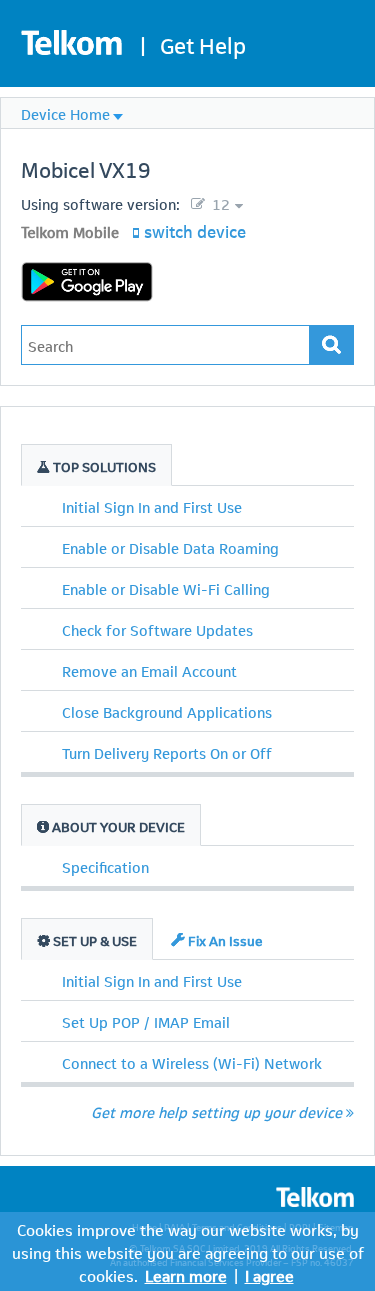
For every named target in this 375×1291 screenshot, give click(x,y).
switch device (195, 230)
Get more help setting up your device (216, 1111)
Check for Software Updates (157, 629)
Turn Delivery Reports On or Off (167, 752)
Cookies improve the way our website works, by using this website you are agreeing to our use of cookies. (188, 1251)
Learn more (186, 1274)
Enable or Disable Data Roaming (170, 547)
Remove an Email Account (149, 670)
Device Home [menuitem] (65, 113)
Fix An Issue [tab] (224, 939)
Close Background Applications (167, 711)
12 (219, 203)
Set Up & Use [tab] (93, 939)
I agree (269, 1274)
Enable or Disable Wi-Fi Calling (166, 588)
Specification (105, 866)
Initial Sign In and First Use (152, 506)
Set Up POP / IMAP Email (146, 1021)
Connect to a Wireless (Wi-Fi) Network (192, 1062)
